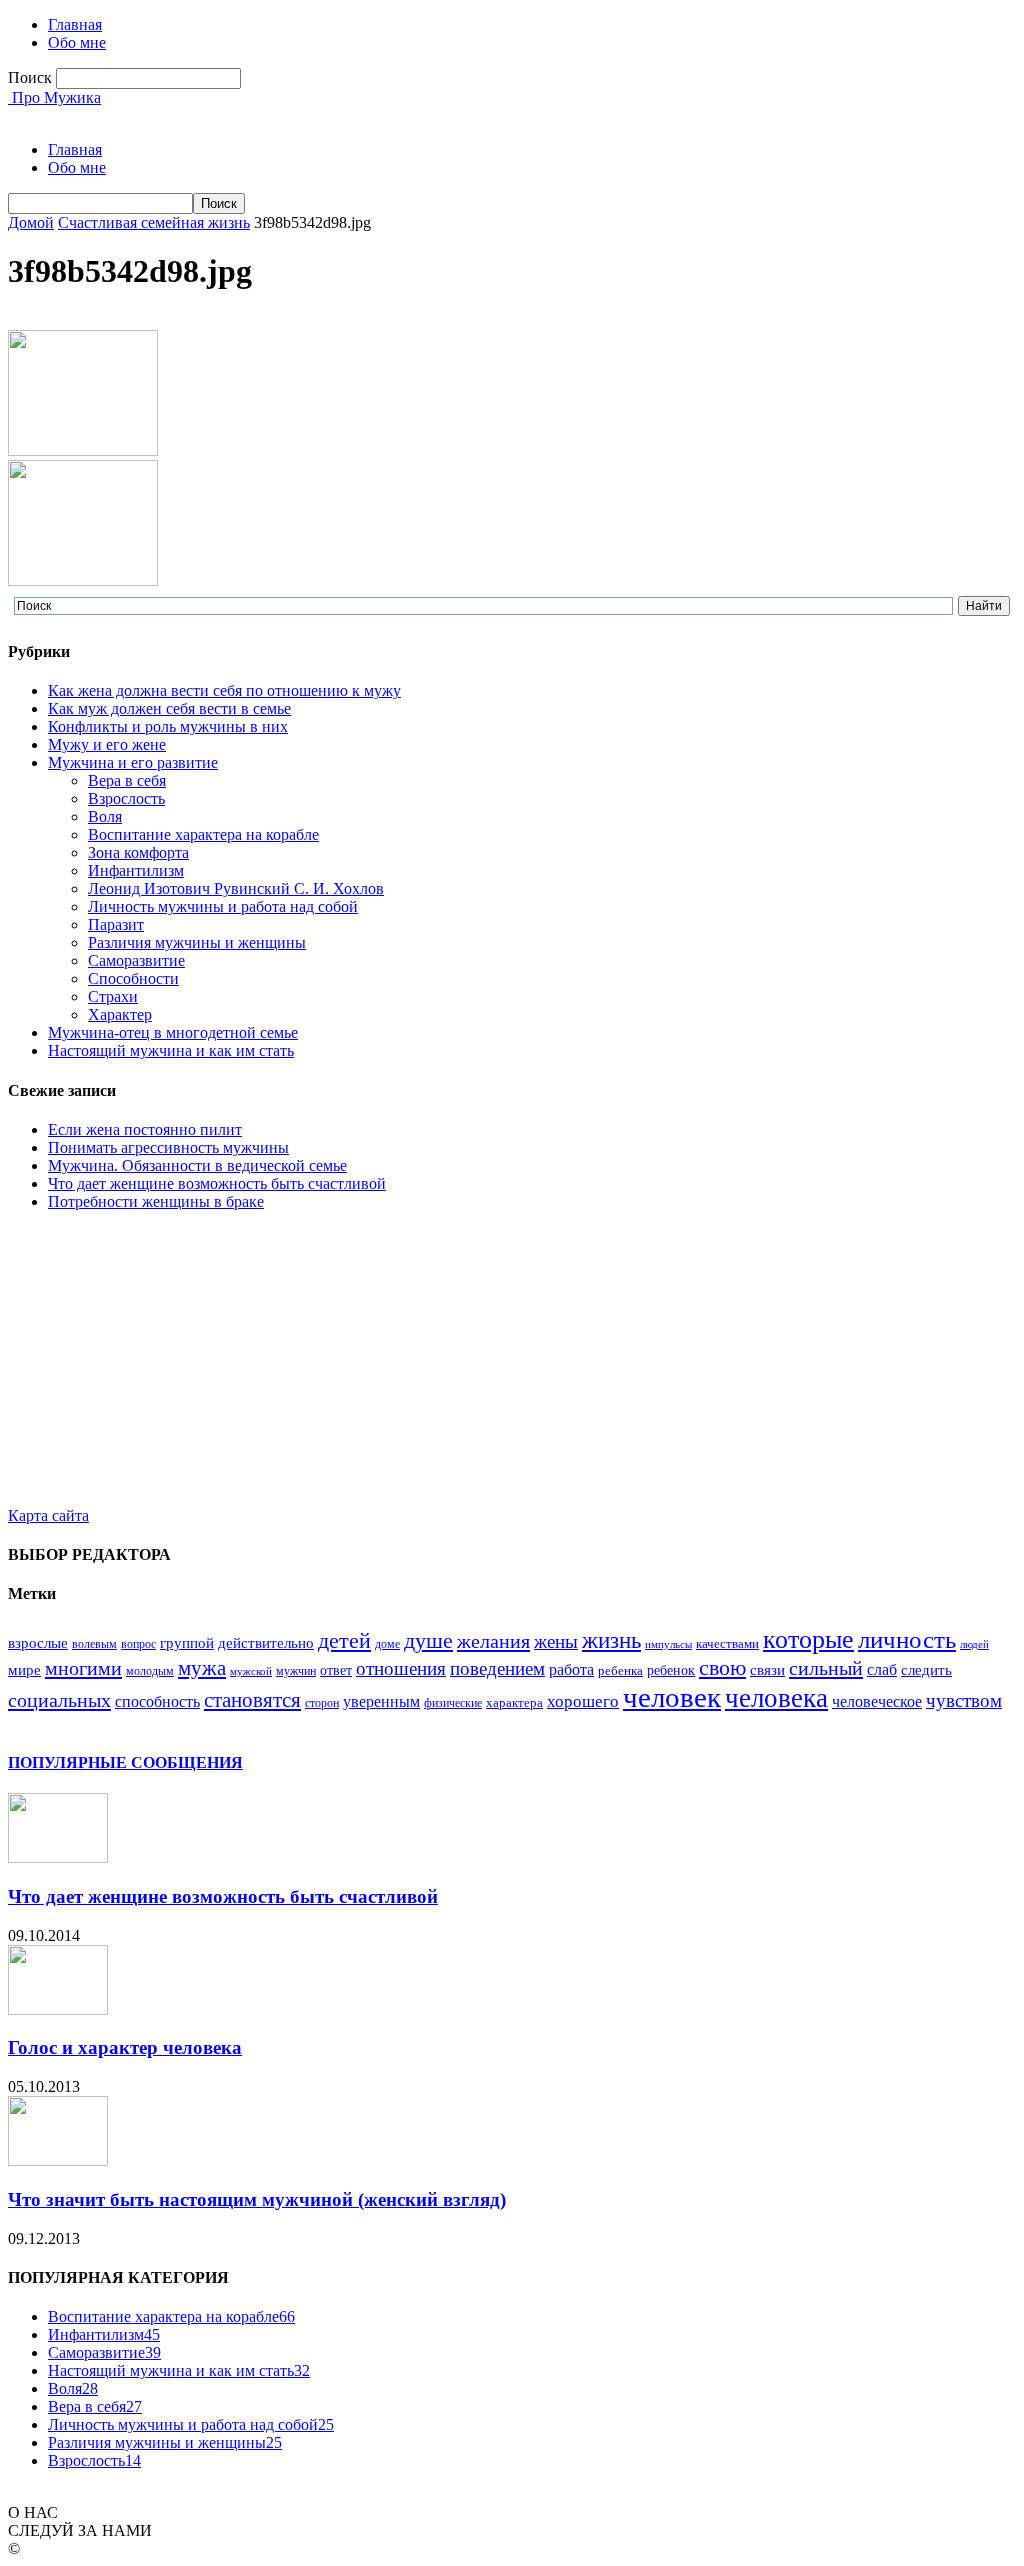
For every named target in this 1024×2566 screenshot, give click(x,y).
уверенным (381, 1701)
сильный (826, 1668)
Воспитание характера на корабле (203, 834)
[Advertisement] (512, 1367)
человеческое (877, 1701)
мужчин (296, 1671)
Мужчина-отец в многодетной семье (173, 1032)
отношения (401, 1669)
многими (83, 1668)
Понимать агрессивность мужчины (168, 1147)
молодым (150, 1671)
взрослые (38, 1643)
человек (672, 1697)
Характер (120, 1014)
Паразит (116, 924)
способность (157, 1701)
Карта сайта (48, 1515)
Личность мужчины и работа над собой (223, 906)
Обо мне (77, 42)
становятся (252, 1700)
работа (571, 1669)
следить (926, 1670)
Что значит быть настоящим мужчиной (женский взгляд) (257, 2199)
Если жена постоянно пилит (145, 1129)
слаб (882, 1669)
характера (514, 1702)
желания (493, 1641)
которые (808, 1639)
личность (907, 1639)
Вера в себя (127, 780)
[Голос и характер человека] (58, 2009)
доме (387, 1644)
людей (974, 1644)
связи (767, 1670)
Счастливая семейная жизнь (154, 222)
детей (344, 1641)
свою (722, 1667)
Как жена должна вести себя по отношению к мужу (224, 690)
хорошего (583, 1701)
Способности (133, 978)
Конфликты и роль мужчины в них (168, 726)
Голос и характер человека (125, 2047)
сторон (322, 1703)
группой (187, 1643)
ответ (336, 1670)
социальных (59, 1700)
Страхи (113, 996)
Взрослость (126, 798)
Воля (105, 816)
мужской (251, 1671)
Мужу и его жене (107, 744)
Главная (75, 24)
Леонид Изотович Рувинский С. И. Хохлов (236, 888)
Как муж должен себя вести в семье (169, 708)
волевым (94, 1644)
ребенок (671, 1670)
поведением (497, 1668)
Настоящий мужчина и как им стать (171, 1050)
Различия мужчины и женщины (197, 942)
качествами (727, 1644)
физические (453, 1703)
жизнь (611, 1640)
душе (428, 1640)
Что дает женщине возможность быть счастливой (217, 1183)
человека (776, 1698)
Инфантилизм (136, 870)
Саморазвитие (136, 960)
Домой (31, 222)
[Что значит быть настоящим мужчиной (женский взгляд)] (58, 2160)
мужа (202, 1668)
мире (24, 1670)
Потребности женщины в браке (156, 1201)
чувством (964, 1700)
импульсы (668, 1644)
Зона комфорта (138, 852)
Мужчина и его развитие (133, 762)
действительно (266, 1643)
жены (556, 1641)
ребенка (620, 1670)
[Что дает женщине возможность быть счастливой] (58, 1857)
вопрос (138, 1644)
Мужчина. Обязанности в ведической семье (197, 1165)
